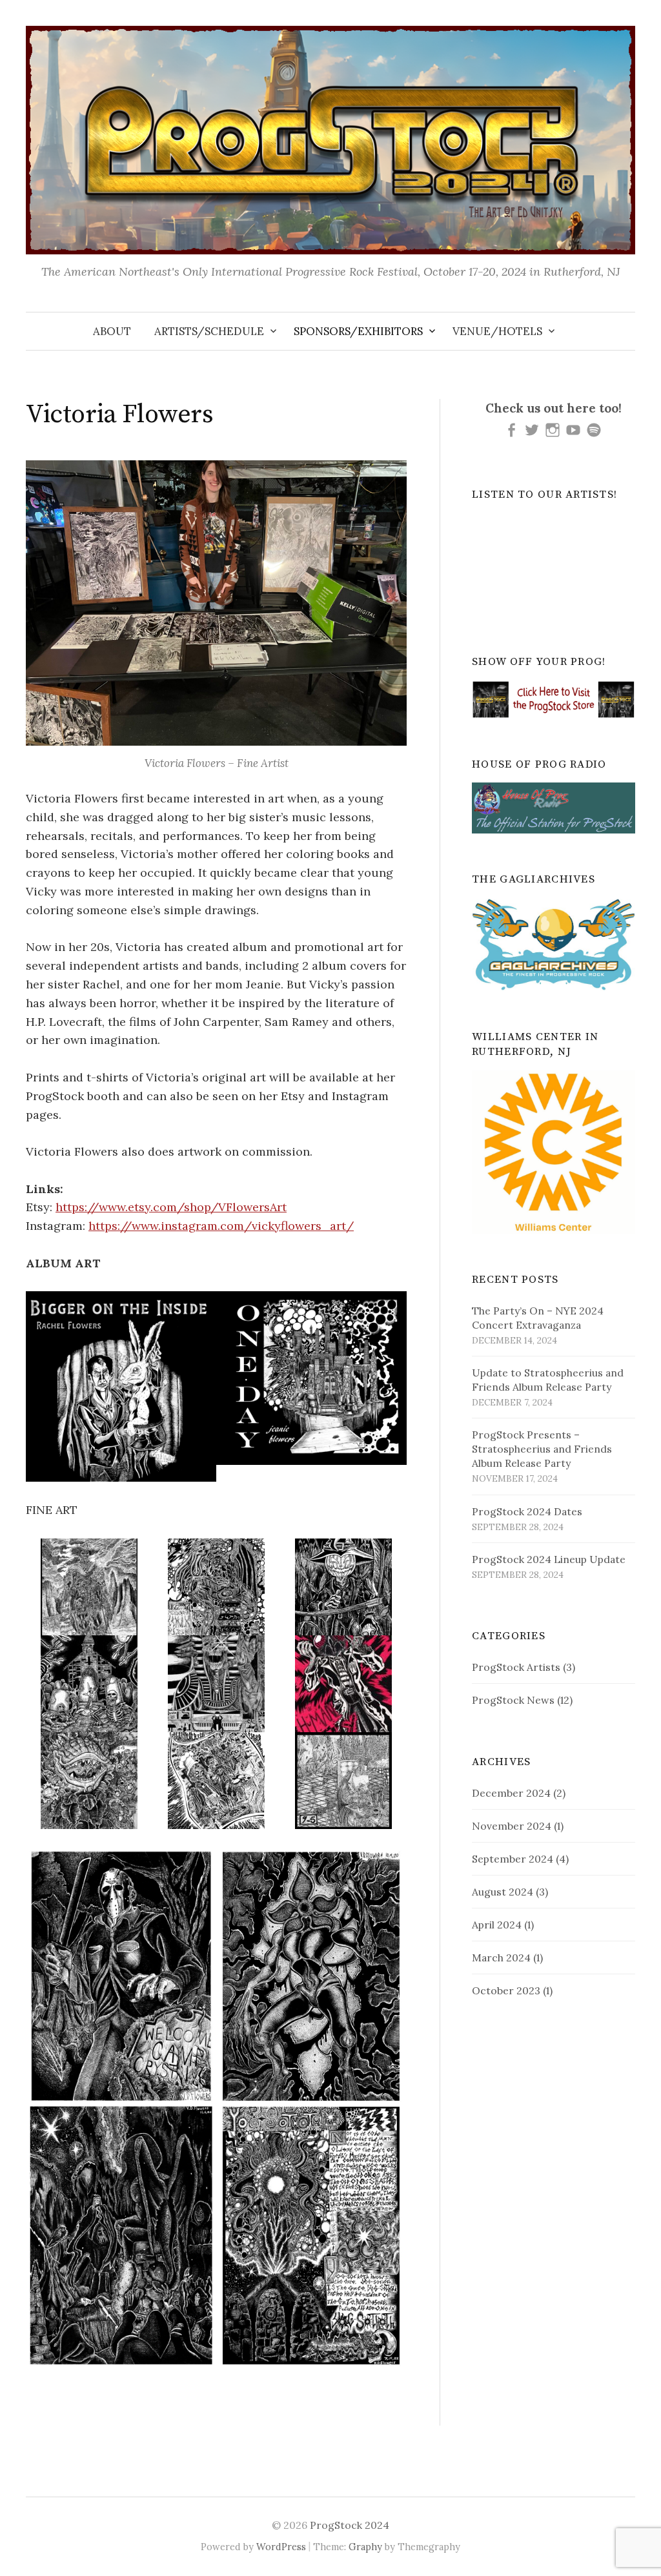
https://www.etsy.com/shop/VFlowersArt (171, 1207)
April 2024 (497, 1925)
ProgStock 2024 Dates (527, 1511)
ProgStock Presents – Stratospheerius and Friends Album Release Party (542, 1449)
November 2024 (512, 1826)
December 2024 (511, 1793)
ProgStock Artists (516, 1667)
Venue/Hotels (497, 331)
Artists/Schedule (209, 331)
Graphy (365, 2547)
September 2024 (513, 1859)
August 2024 (503, 1892)
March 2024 (501, 1958)
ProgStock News (513, 1700)
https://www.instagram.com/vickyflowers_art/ (221, 1226)
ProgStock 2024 (350, 2525)
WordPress (281, 2547)
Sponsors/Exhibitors (358, 331)
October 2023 (506, 1990)
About (112, 331)
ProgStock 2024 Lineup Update (549, 1559)
